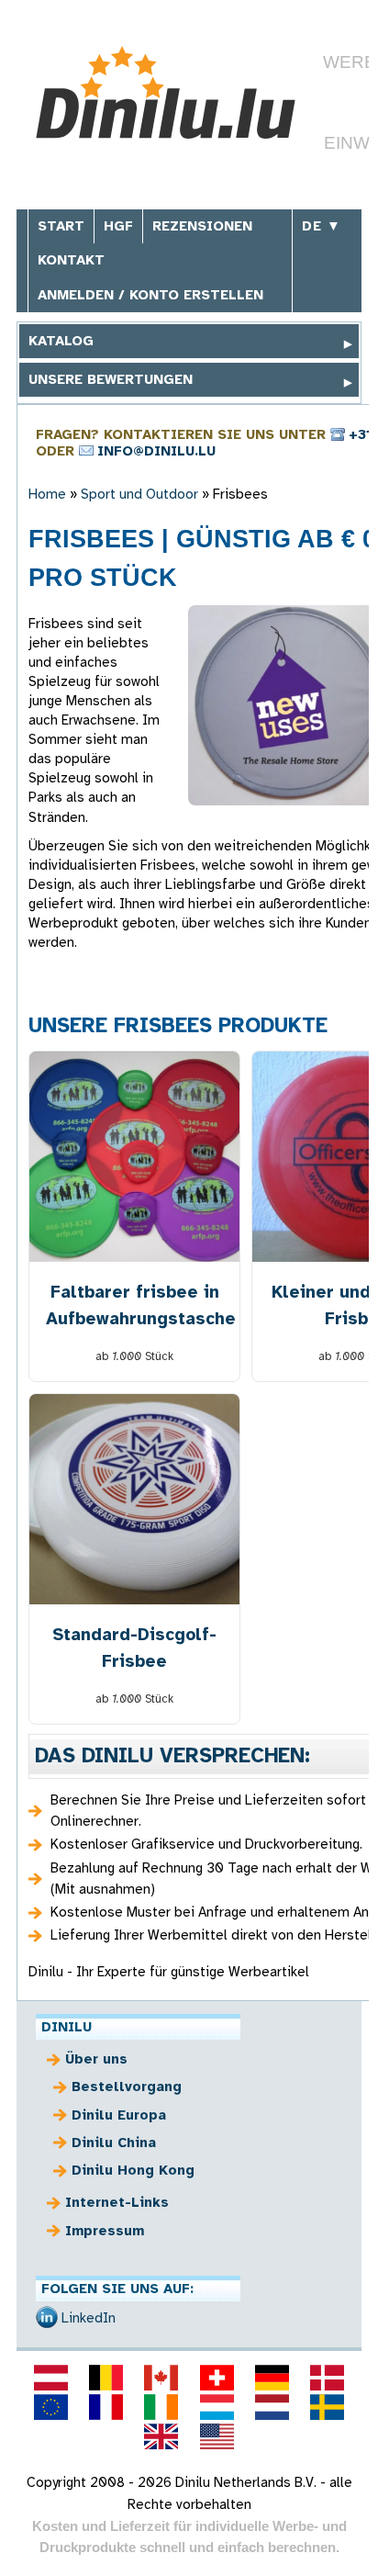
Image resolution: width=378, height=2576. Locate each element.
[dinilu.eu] (50, 2407)
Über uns (96, 2059)
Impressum (105, 2231)
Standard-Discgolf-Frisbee (134, 1648)
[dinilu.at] (50, 2378)
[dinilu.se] (328, 2407)
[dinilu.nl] (272, 2407)
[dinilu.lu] (217, 2407)
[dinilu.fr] (106, 2407)
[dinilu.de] (272, 2378)
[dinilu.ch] (217, 2378)
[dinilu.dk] (328, 2378)
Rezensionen (202, 226)
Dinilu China (114, 2143)
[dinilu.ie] (161, 2407)
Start (61, 226)
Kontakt (71, 260)
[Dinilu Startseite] (166, 95)
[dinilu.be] (106, 2378)
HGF (118, 226)
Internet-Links (117, 2202)
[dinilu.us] (217, 2436)
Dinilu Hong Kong (133, 2170)
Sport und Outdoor (139, 494)
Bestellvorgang (127, 2087)
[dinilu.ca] (161, 2378)
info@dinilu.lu (156, 451)
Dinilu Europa (119, 2115)
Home (47, 494)
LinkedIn (89, 2318)
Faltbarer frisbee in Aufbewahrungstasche (136, 1305)
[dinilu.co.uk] (161, 2436)
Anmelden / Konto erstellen (150, 295)
